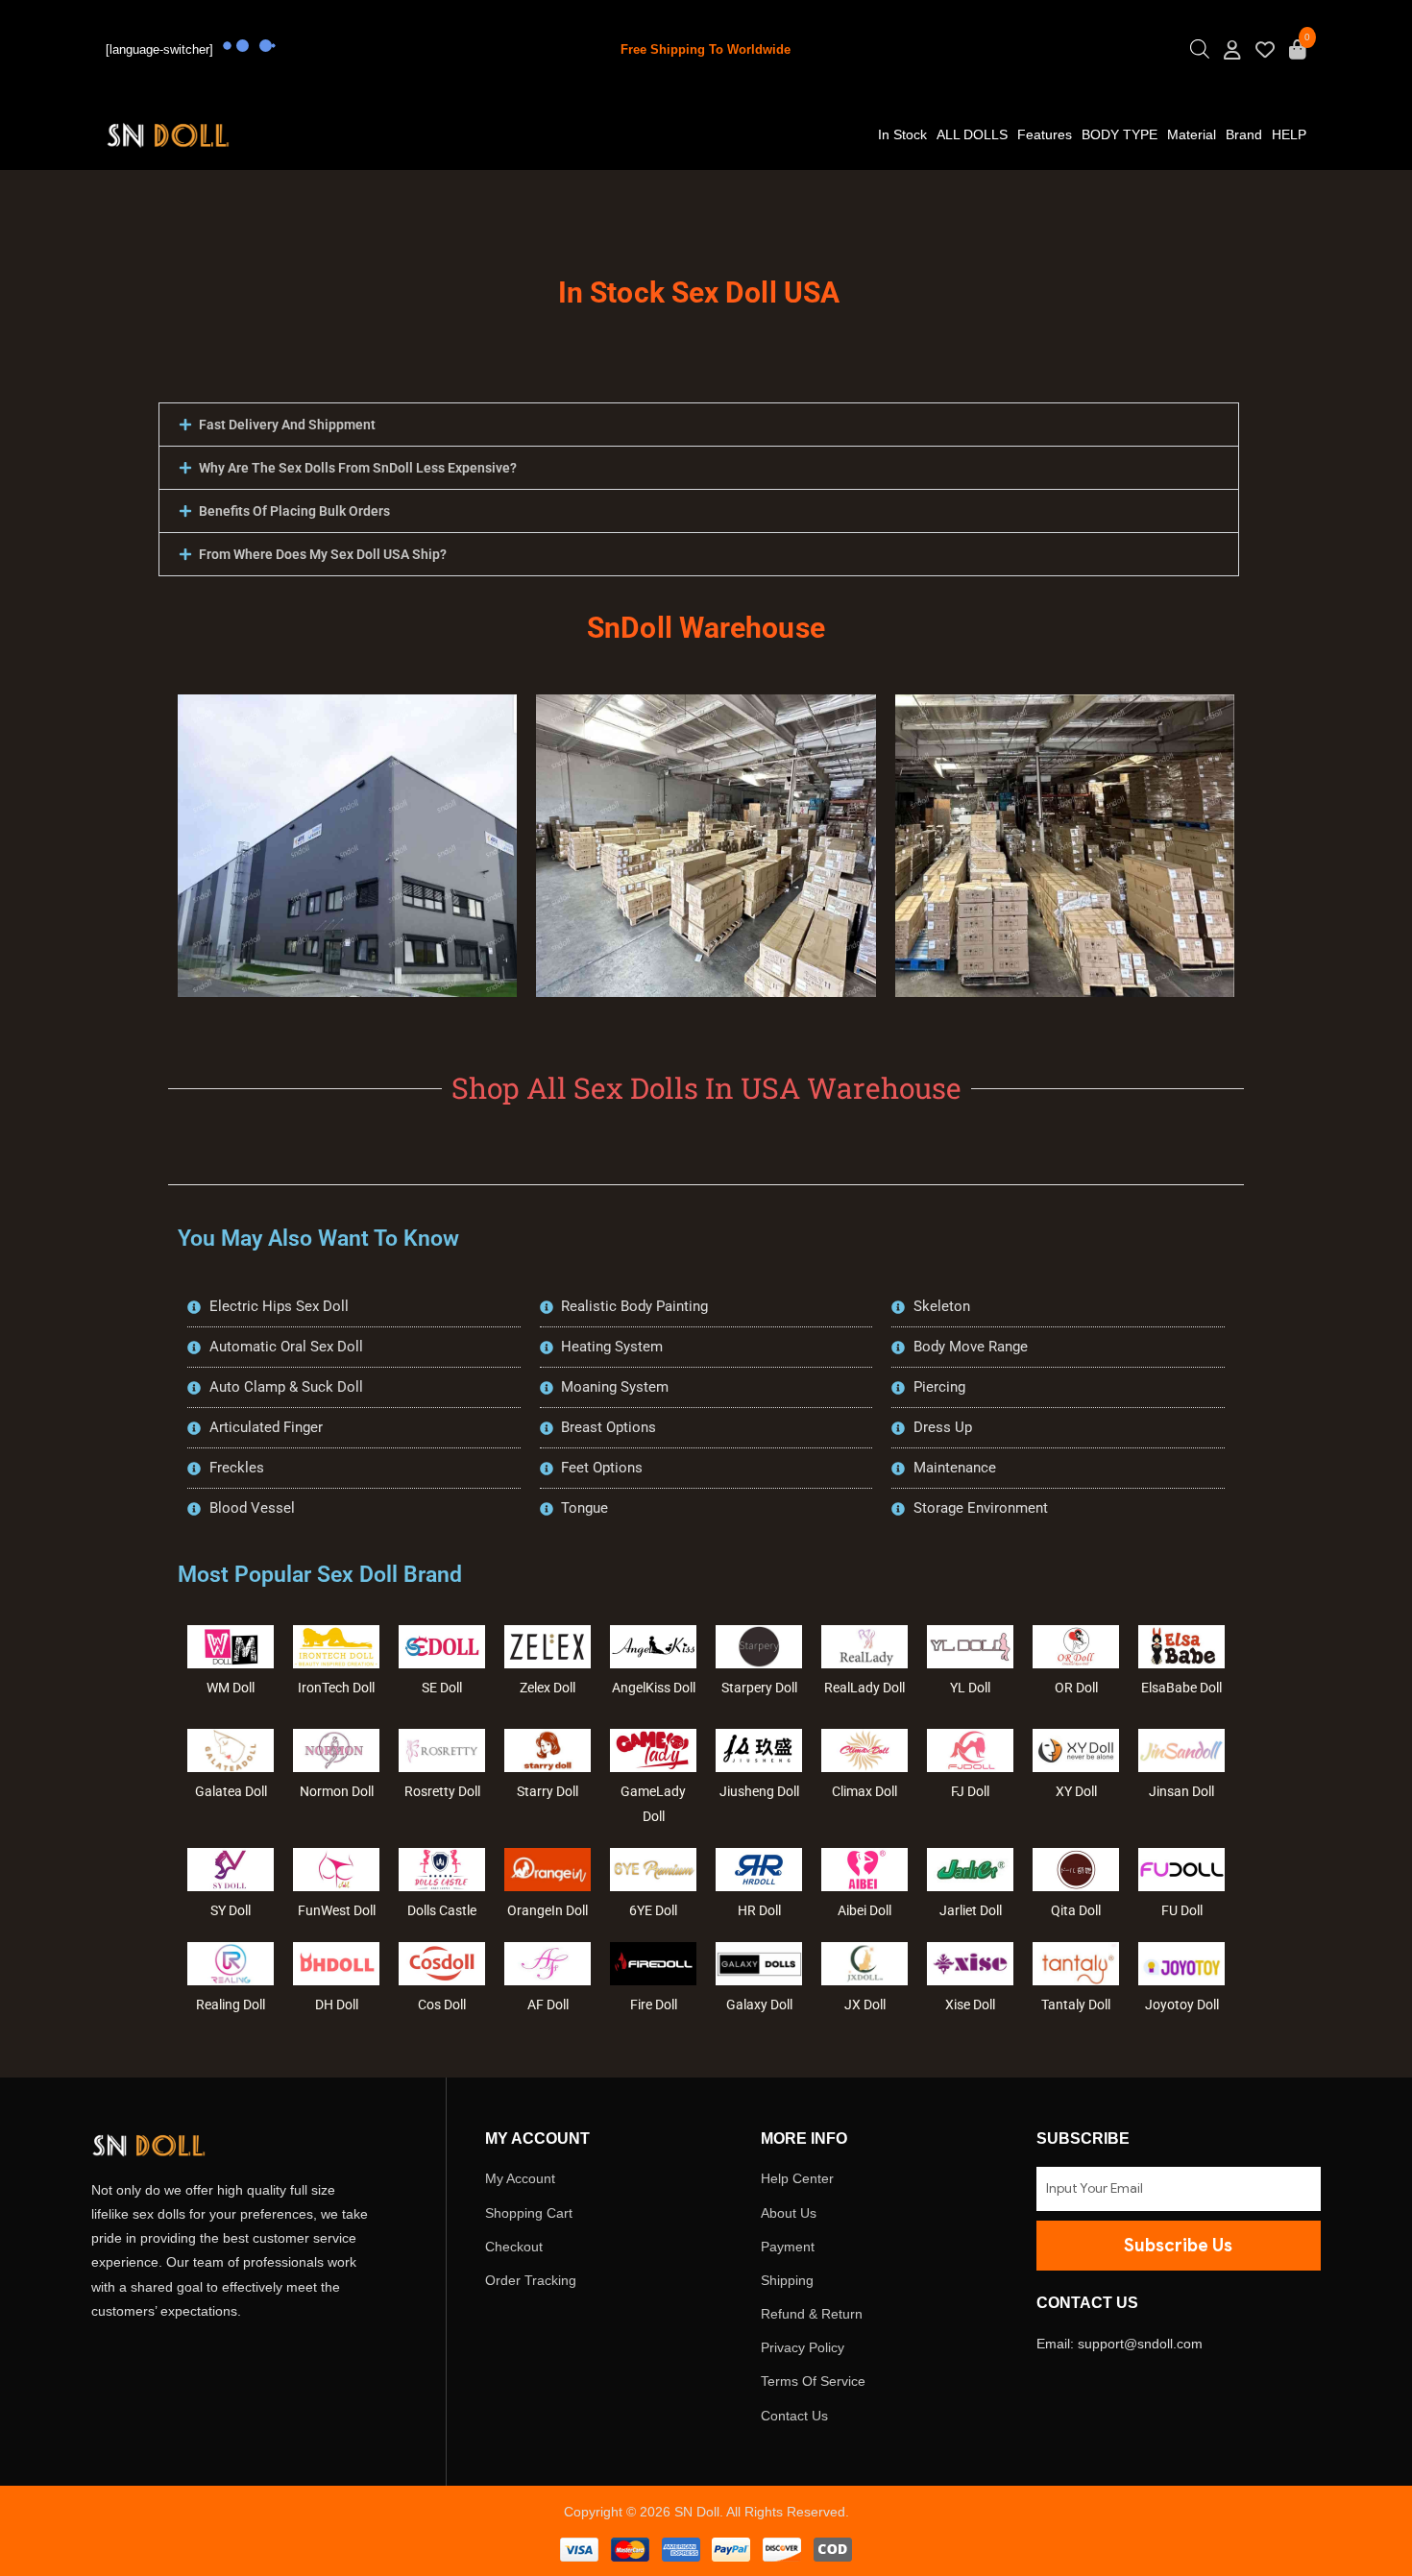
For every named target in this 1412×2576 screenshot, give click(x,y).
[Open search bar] (1200, 54)
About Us (789, 2213)
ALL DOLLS (972, 134)
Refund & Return (812, 2314)
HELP (1289, 134)
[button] (699, 425)
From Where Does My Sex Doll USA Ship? (323, 554)
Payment (788, 2247)
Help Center (797, 2178)
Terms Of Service (813, 2381)
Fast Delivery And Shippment (287, 425)
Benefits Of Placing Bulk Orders (294, 511)
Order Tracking (531, 2280)
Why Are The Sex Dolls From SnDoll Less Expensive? (358, 468)
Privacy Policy (803, 2347)
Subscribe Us (1178, 2246)
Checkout (514, 2247)
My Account (520, 2178)
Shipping (787, 2280)
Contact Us (794, 2416)
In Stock (902, 134)
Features (1045, 134)
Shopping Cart (529, 2213)
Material (1192, 134)
